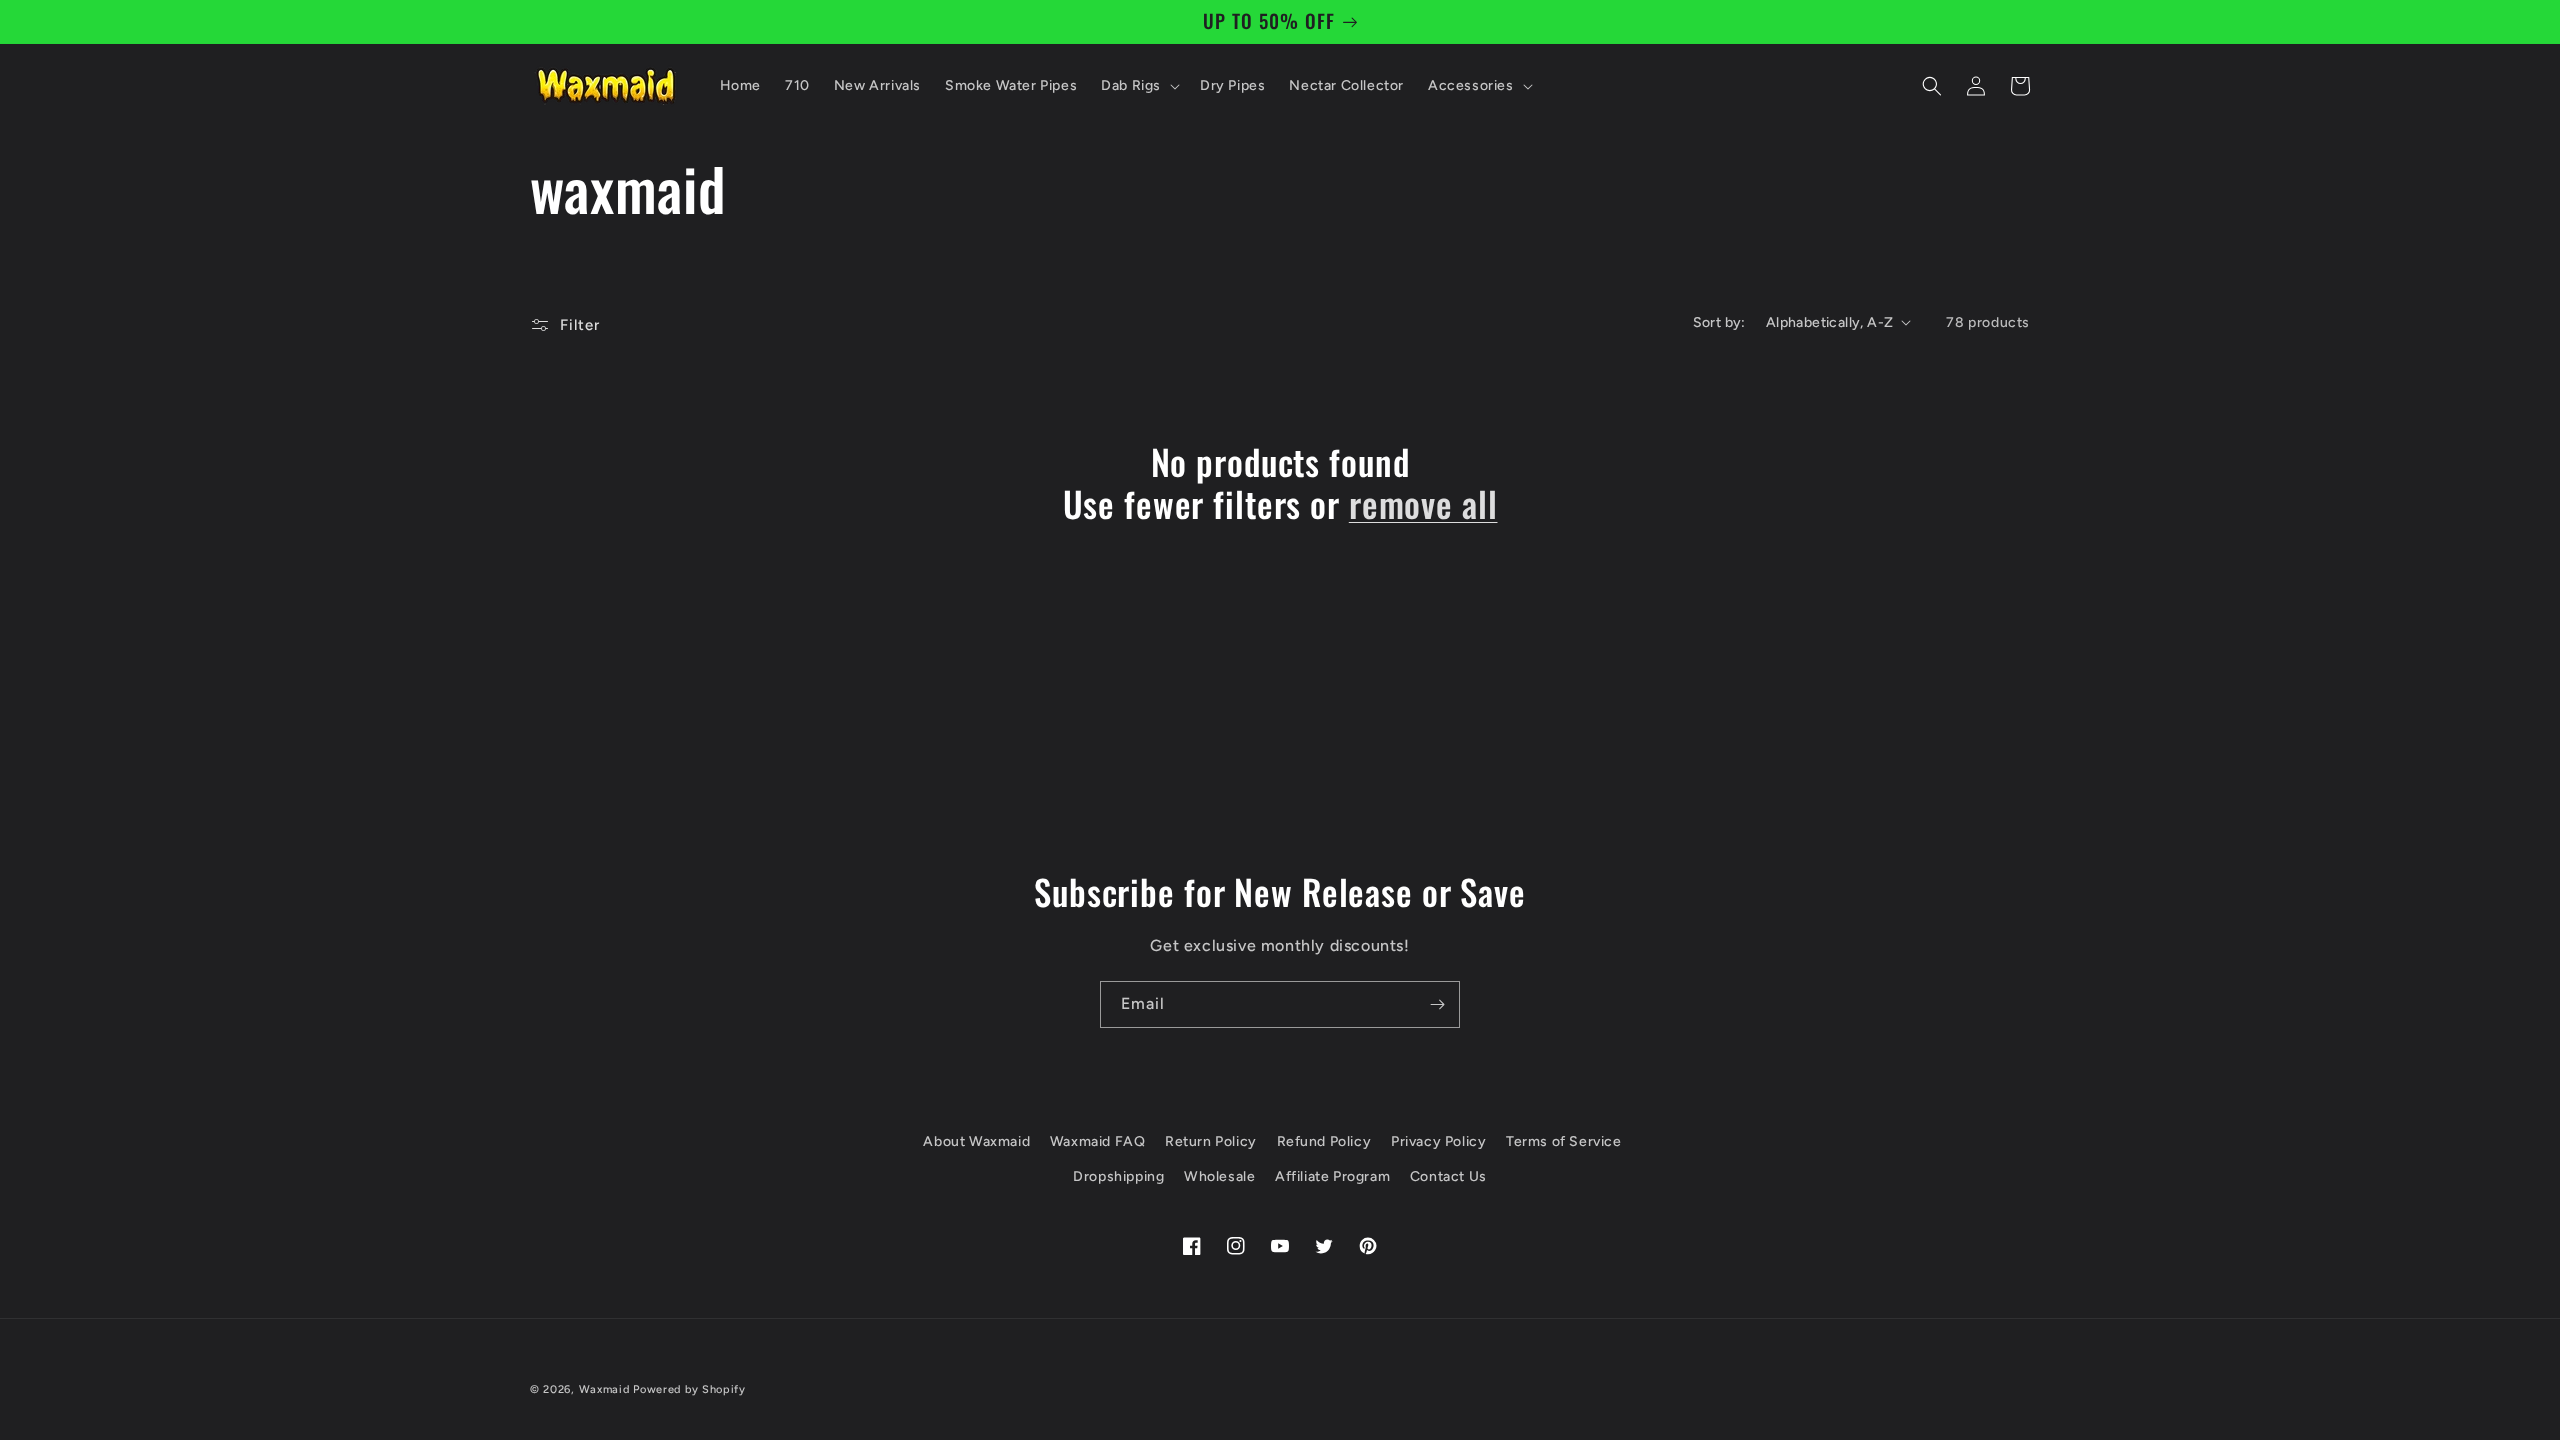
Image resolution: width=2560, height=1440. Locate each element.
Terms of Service (1564, 1141)
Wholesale (1219, 1176)
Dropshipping (1118, 1176)
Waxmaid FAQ (1098, 1141)
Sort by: (1719, 322)
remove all (1423, 503)
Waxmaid (604, 1389)
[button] (1138, 86)
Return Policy (1211, 1141)
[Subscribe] (1437, 1004)
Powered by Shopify (689, 1389)
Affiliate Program (1332, 1176)
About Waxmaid (976, 1141)
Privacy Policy (1438, 1141)
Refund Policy (1324, 1141)
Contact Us (1448, 1176)
